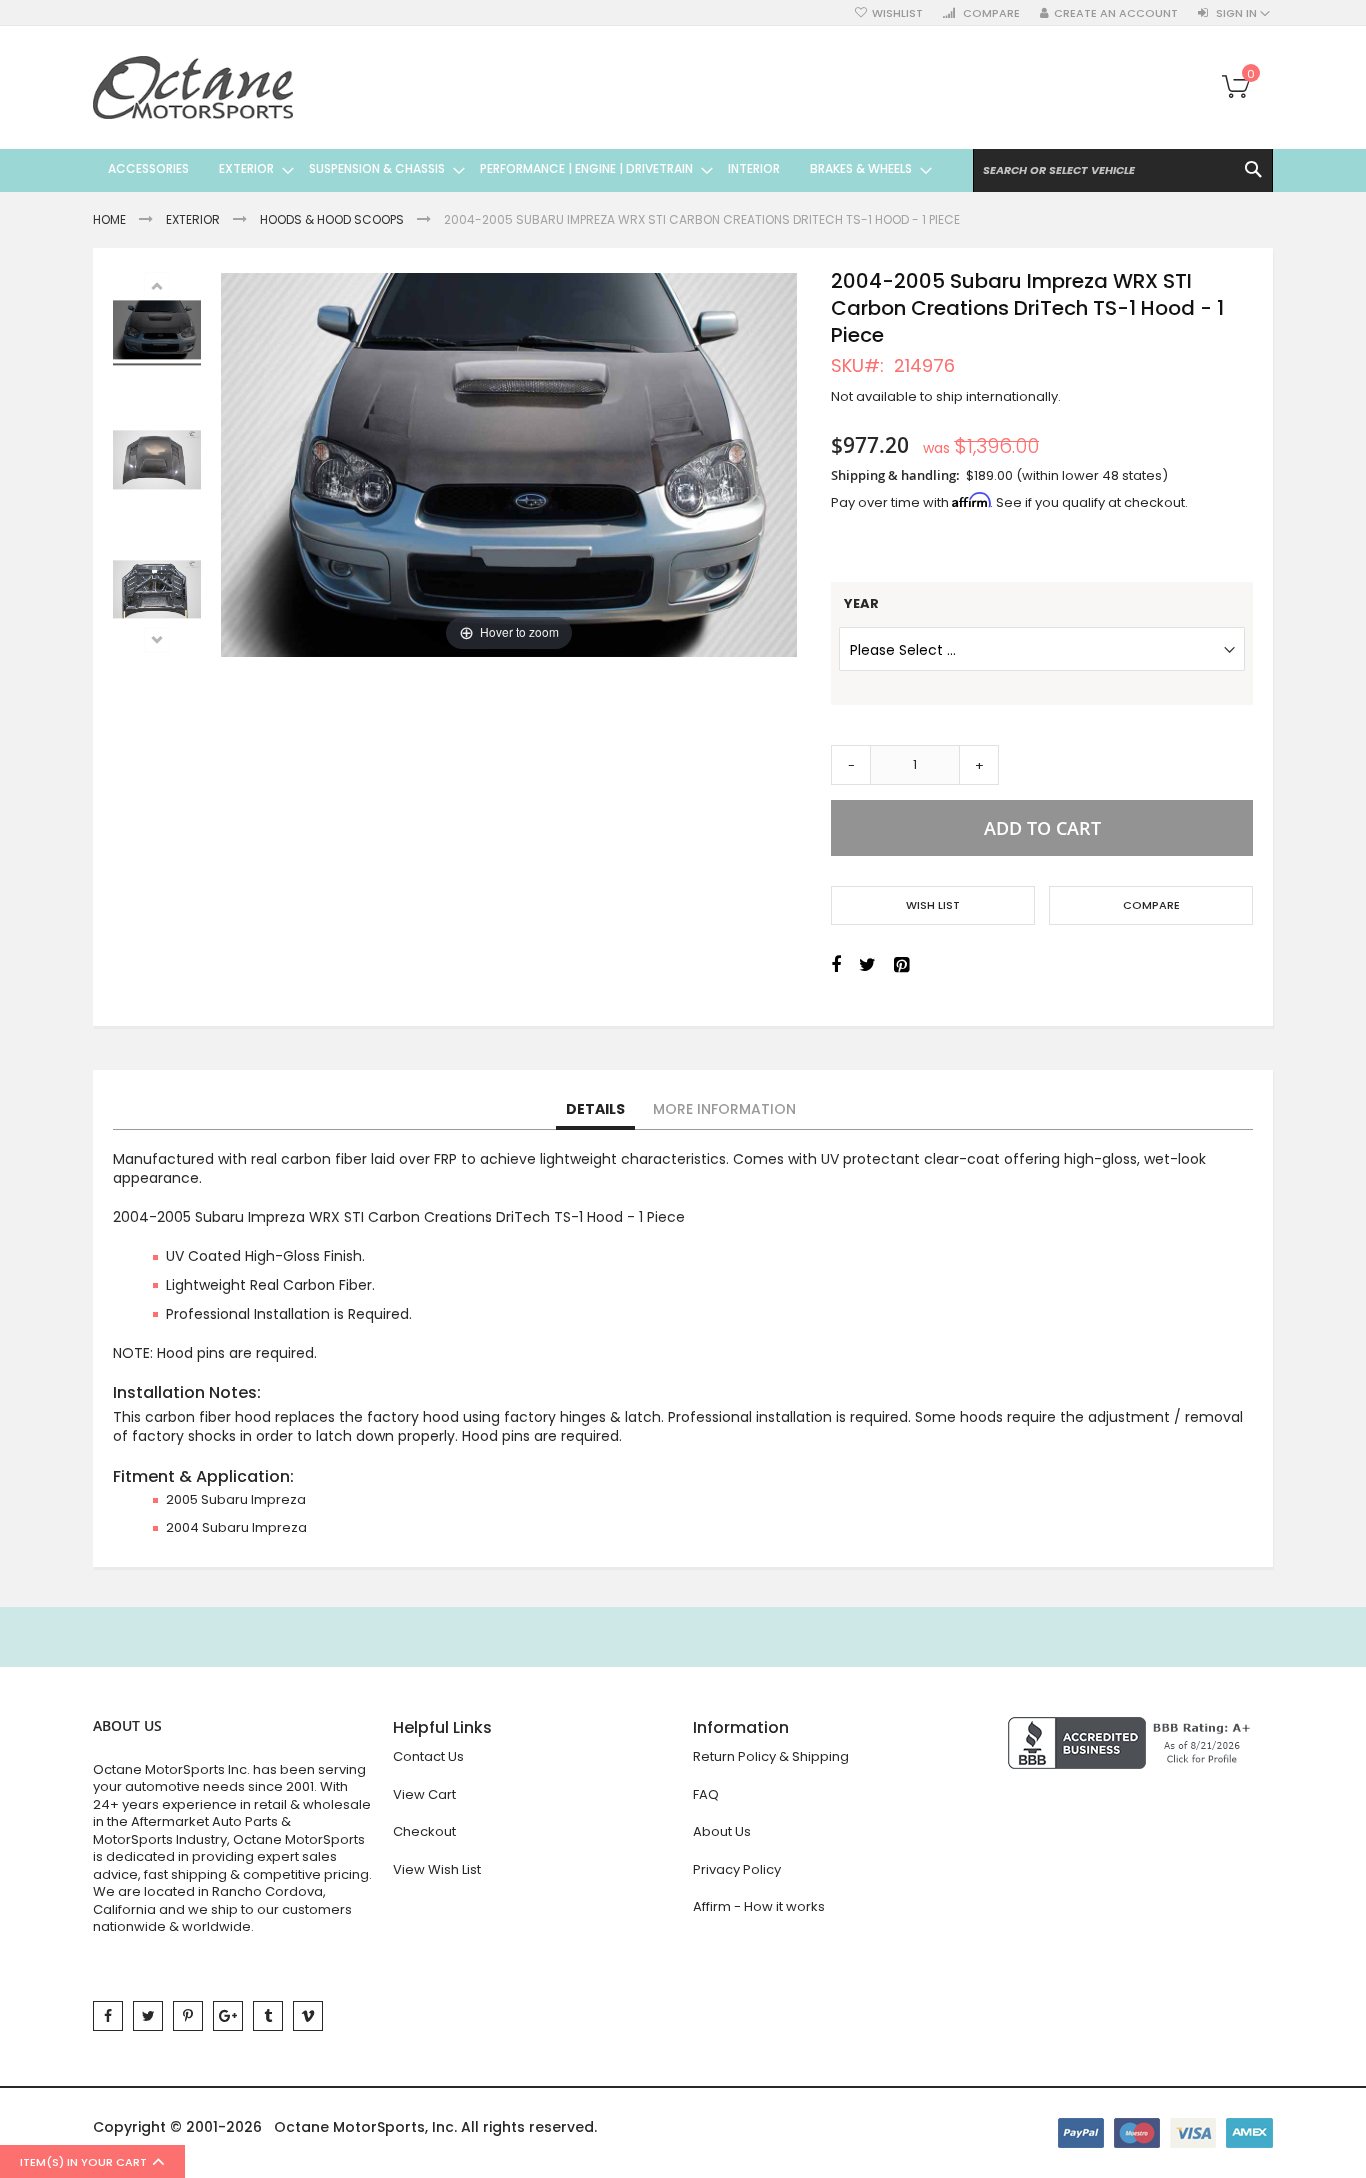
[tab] (595, 1110)
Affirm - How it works (759, 1906)
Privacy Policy (737, 1869)
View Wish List (437, 1869)
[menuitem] (148, 169)
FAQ (706, 1794)
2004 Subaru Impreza (236, 1527)
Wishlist (897, 13)
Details (595, 1109)
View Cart (424, 1794)
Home (109, 219)
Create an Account (1116, 13)
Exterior (193, 219)
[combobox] (1123, 170)
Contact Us (428, 1756)
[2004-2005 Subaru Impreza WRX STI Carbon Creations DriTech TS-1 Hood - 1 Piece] (157, 463)
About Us (722, 1831)
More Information (724, 1109)
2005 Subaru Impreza (236, 1499)
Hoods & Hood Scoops (332, 219)
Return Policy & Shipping (771, 1756)
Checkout (424, 1831)
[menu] (512, 169)
